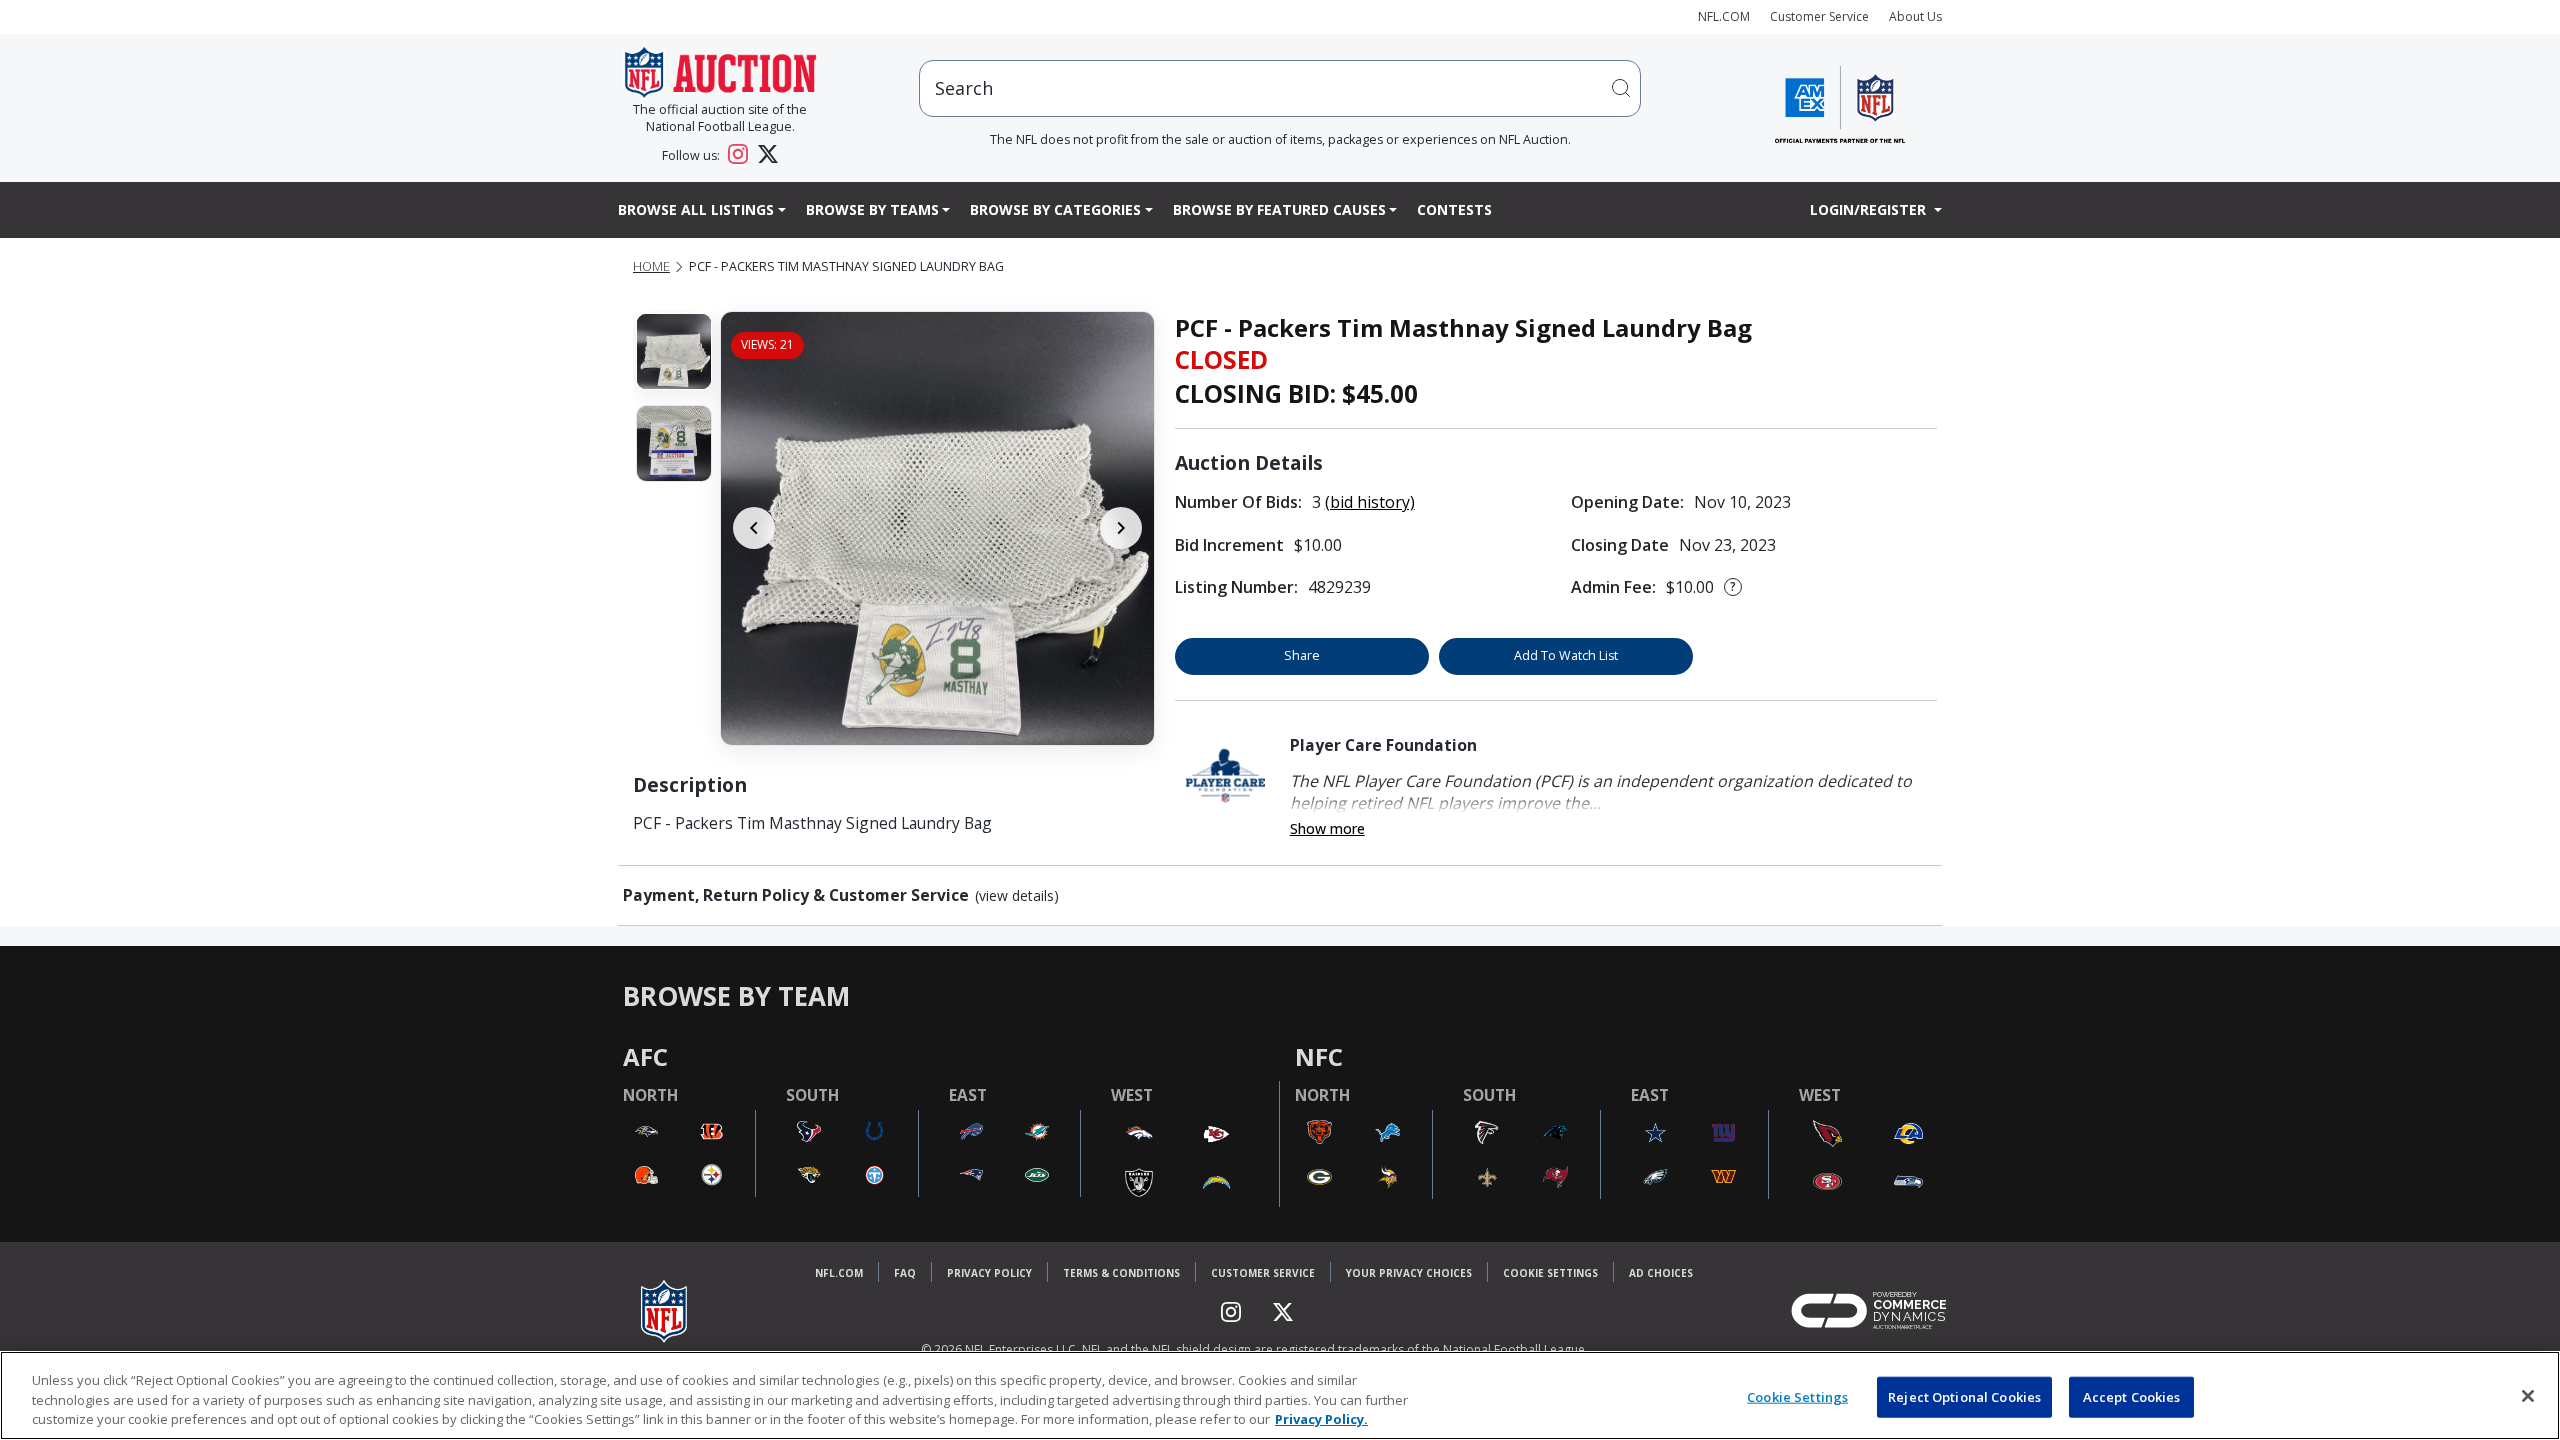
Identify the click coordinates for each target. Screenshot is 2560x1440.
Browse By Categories (1055, 209)
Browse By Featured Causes (1279, 209)
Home (651, 266)
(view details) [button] (1017, 896)
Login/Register (1870, 209)
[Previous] (754, 528)
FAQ (905, 1273)
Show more (1327, 828)
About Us (1915, 16)
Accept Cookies (2132, 1396)
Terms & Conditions (1121, 1273)
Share (1302, 655)
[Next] (1121, 528)
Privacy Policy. (1321, 1419)
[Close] (2528, 1396)
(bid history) (1370, 502)
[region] (1280, 1395)
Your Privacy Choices (1409, 1273)
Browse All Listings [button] (696, 209)
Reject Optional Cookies (1964, 1396)
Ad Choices (1661, 1273)
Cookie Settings (1550, 1273)
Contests (1454, 209)
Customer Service (1819, 16)
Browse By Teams (872, 209)
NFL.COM (1724, 16)
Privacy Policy (989, 1273)
